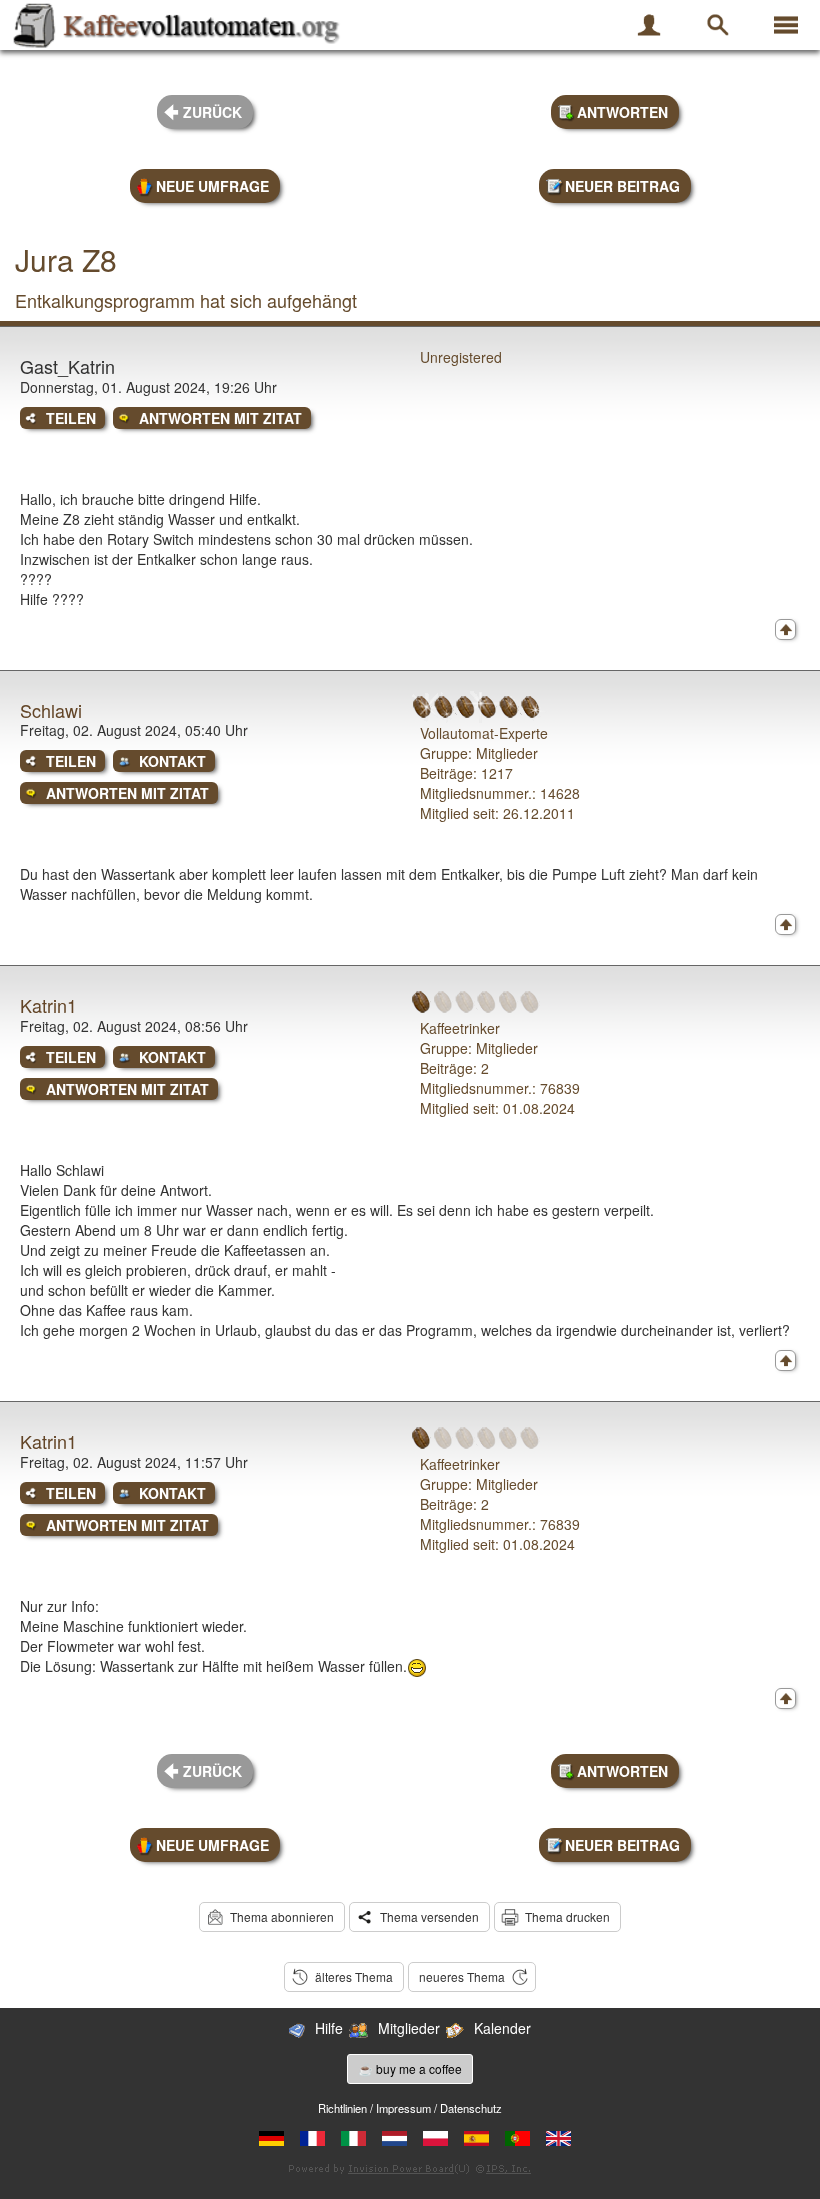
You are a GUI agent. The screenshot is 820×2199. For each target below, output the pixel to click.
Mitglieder (409, 2028)
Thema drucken (567, 1916)
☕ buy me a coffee (410, 2068)
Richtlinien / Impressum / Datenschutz (410, 2108)
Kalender (502, 2028)
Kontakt (172, 761)
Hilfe (329, 2028)
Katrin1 (48, 1005)
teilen (71, 418)
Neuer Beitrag (622, 186)
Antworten (622, 112)
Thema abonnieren (282, 1916)
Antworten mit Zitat (220, 418)
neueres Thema (462, 1976)
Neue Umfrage (212, 186)
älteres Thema (354, 1976)
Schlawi (51, 710)
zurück (212, 112)
